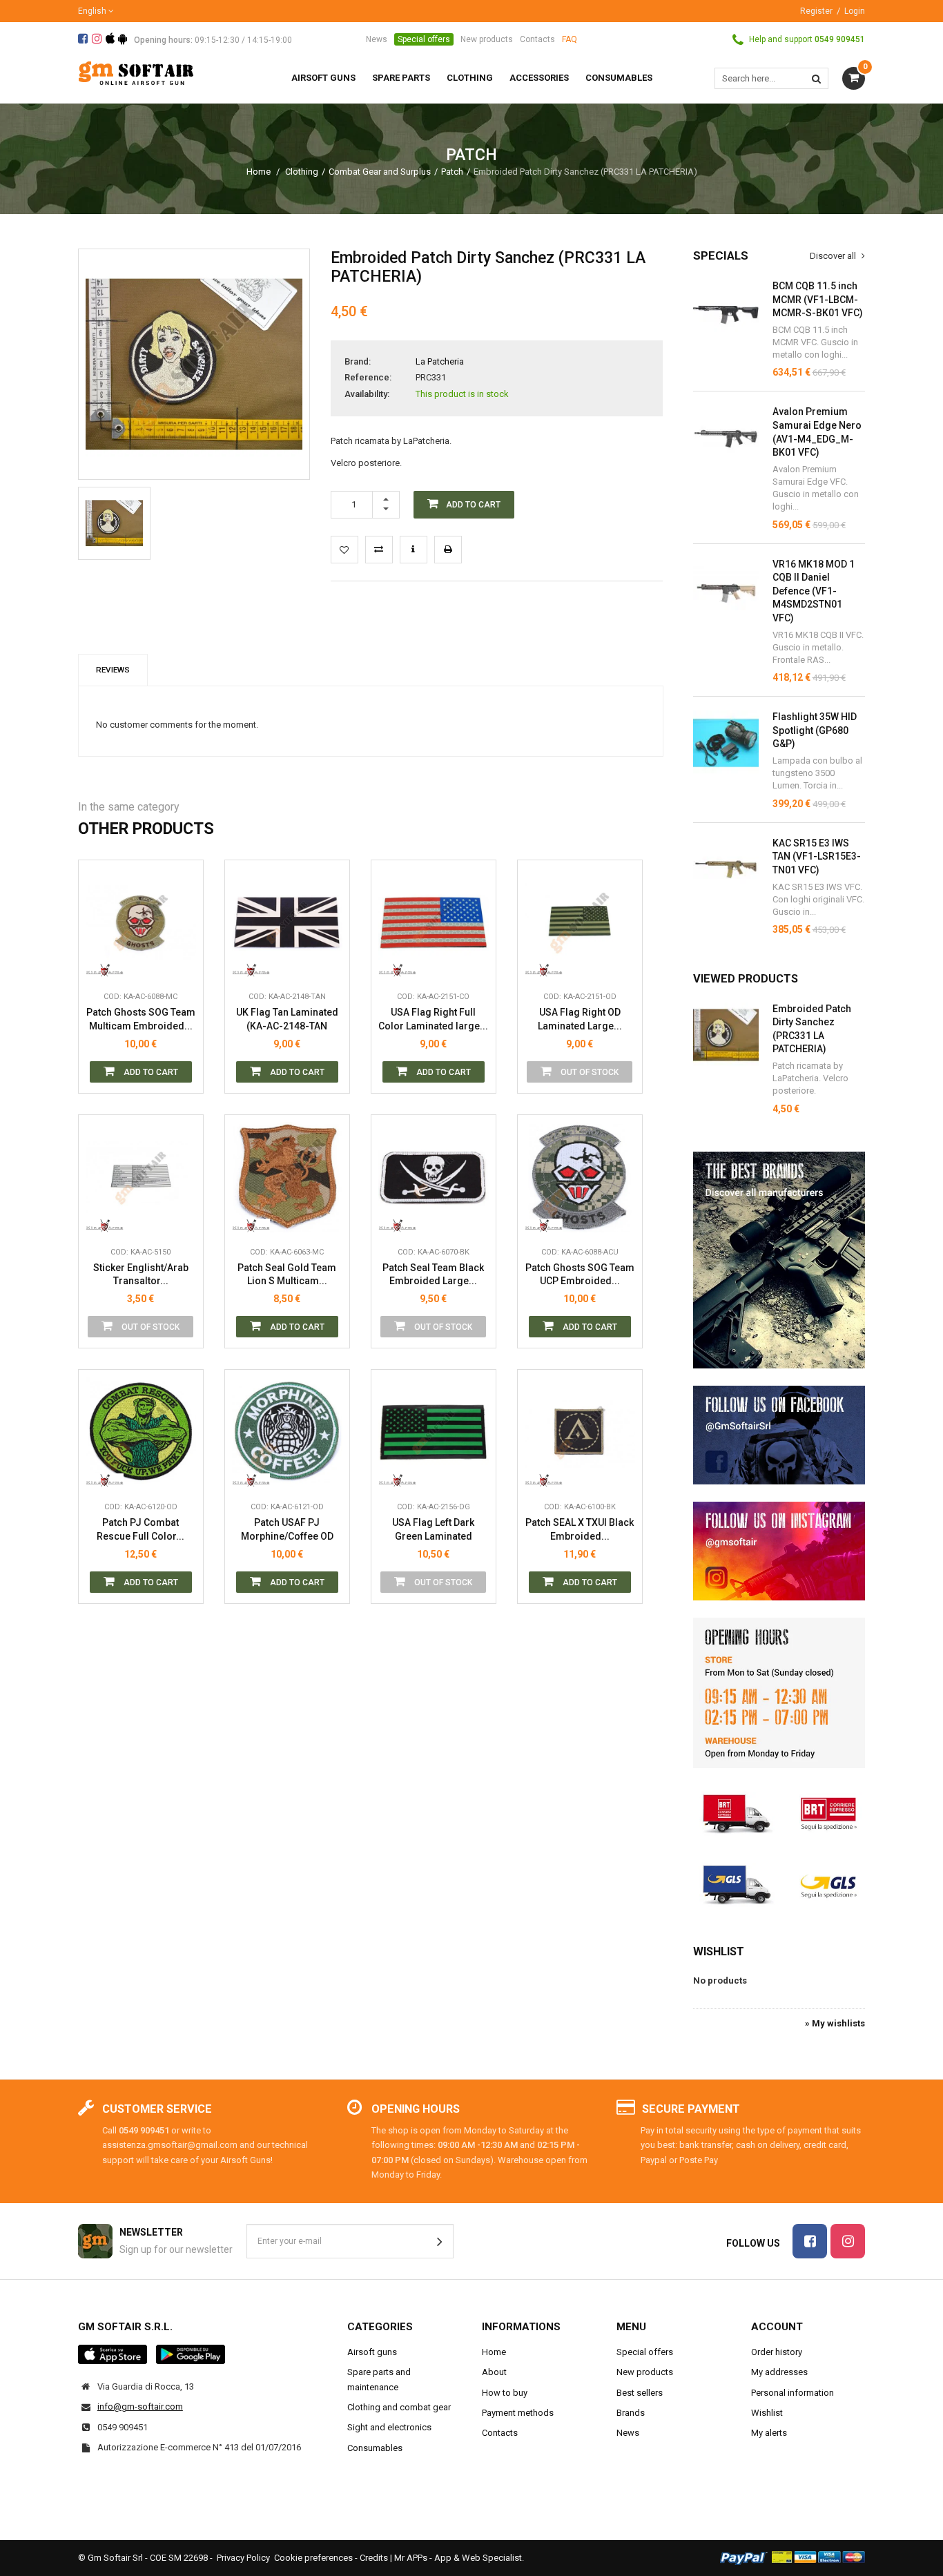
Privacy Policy (243, 2558)
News (377, 39)
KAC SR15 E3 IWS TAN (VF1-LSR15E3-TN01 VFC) (817, 856)
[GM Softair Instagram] (779, 1551)
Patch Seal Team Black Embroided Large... (433, 1275)
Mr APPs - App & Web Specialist (458, 2558)
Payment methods (518, 2413)
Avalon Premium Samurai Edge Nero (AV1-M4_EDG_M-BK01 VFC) (817, 432)
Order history (777, 2352)
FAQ (570, 39)
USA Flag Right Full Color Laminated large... (433, 1019)
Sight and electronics (389, 2427)
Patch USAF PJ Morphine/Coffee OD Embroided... (287, 1530)
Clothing (302, 172)
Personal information (793, 2393)
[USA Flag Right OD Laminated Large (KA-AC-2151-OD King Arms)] (580, 922)
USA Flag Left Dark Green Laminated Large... (433, 1530)
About (494, 2372)
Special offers (424, 39)
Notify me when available (621, 901)
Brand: (358, 361)
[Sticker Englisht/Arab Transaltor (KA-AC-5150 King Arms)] (141, 1177)
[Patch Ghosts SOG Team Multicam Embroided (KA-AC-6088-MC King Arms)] (141, 922)
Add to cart (150, 1072)
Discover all (834, 256)
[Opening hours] (779, 1693)
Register (816, 11)
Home (259, 172)
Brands (631, 2413)
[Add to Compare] (379, 550)
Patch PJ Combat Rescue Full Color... (140, 1529)
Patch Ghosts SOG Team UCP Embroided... (580, 1275)
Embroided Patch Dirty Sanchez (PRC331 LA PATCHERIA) (812, 1029)
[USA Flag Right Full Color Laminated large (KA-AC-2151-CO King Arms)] (434, 922)
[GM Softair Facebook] (779, 1435)
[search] (816, 78)
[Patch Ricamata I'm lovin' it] (114, 523)
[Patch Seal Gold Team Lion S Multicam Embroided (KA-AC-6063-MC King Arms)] (287, 1177)
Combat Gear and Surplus (380, 172)
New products (487, 39)
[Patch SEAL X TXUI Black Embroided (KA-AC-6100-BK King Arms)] (580, 1432)
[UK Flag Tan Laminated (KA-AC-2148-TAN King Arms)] (287, 922)
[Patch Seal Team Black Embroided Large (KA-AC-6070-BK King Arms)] (434, 1177)
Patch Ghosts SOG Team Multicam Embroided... (141, 1019)
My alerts (769, 2433)
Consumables (375, 2448)
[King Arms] (105, 963)
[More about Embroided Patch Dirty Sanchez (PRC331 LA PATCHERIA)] (726, 1035)
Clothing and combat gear (399, 2407)
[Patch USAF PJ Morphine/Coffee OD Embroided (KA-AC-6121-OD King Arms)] (287, 1432)
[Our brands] (779, 1260)
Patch (452, 172)
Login (855, 11)
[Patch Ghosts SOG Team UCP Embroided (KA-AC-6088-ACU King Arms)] (580, 1177)
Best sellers (640, 2393)
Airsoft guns (372, 2352)
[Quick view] (182, 901)
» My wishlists (835, 2023)
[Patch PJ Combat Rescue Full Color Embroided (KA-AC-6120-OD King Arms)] (141, 1432)
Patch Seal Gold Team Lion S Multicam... (287, 1275)
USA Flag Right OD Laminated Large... (580, 1019)
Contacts (537, 39)
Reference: (368, 377)
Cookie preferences (313, 2558)
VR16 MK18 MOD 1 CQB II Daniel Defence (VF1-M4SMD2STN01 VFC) (814, 591)
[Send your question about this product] (414, 550)
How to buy (505, 2393)
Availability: (367, 394)
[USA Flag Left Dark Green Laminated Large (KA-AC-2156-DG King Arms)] (434, 1432)
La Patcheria (440, 361)
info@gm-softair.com (140, 2406)
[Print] (448, 550)
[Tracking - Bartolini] (779, 1812)
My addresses (779, 2372)
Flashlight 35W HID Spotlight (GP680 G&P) (815, 730)
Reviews (113, 670)
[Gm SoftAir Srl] (136, 72)
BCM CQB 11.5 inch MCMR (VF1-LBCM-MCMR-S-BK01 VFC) (818, 299)
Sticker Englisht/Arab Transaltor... (141, 1275)
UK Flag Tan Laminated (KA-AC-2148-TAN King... (287, 1019)
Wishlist (719, 1952)
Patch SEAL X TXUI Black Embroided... (580, 1529)
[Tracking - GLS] (779, 1883)
